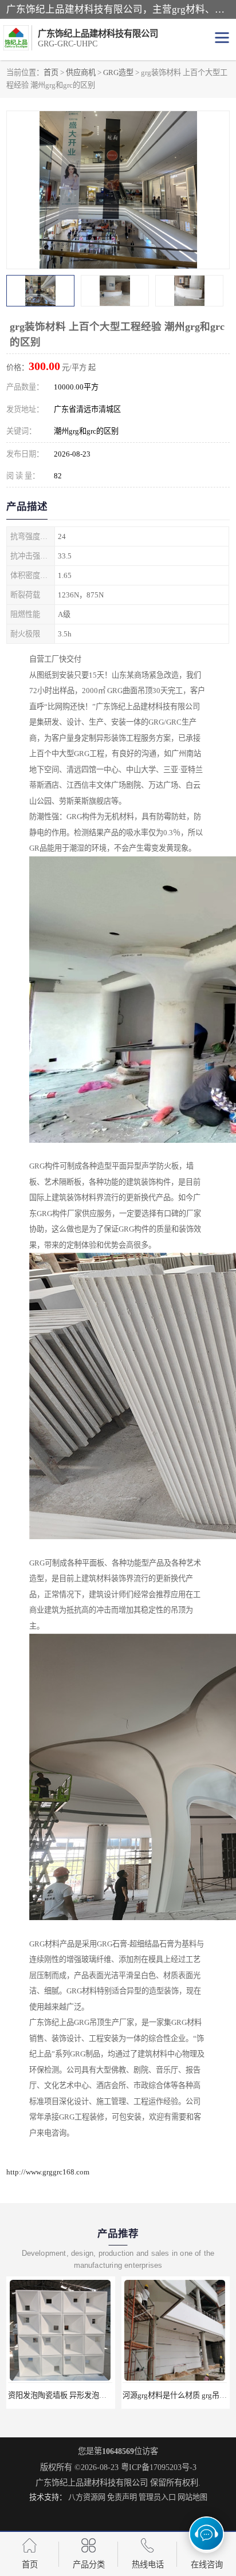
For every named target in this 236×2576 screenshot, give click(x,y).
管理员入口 (157, 2497)
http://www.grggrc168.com (48, 2172)
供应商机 (81, 72)
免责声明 (122, 2497)
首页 (51, 72)
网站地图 (192, 2497)
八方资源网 (87, 2497)
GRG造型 (118, 72)
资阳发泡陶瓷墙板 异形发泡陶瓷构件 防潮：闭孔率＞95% (103, 2395)
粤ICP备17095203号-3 (159, 2467)
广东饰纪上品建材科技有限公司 (92, 2483)
